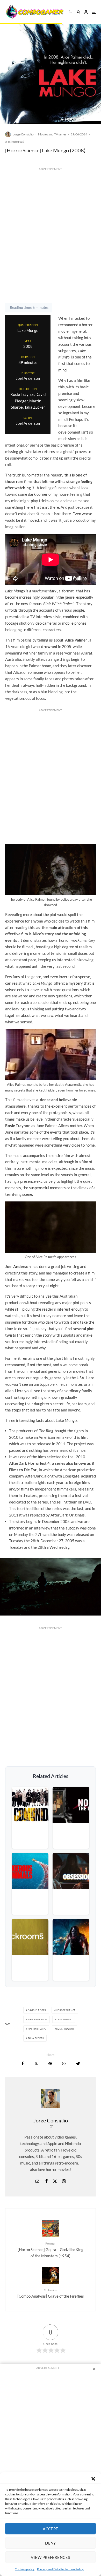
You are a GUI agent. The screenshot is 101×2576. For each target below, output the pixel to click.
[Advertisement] (51, 246)
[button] (93, 2479)
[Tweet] (36, 2064)
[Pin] (50, 2064)
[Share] (23, 2064)
